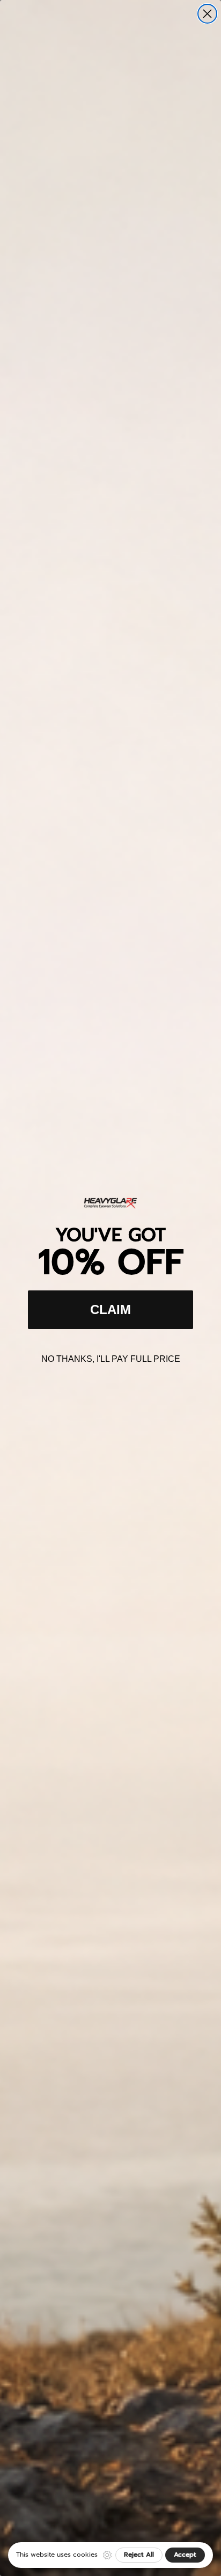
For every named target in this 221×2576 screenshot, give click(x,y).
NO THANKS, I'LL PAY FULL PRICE (111, 1359)
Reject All (139, 2555)
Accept (185, 2555)
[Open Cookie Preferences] (107, 2555)
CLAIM (110, 1309)
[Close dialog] (207, 14)
